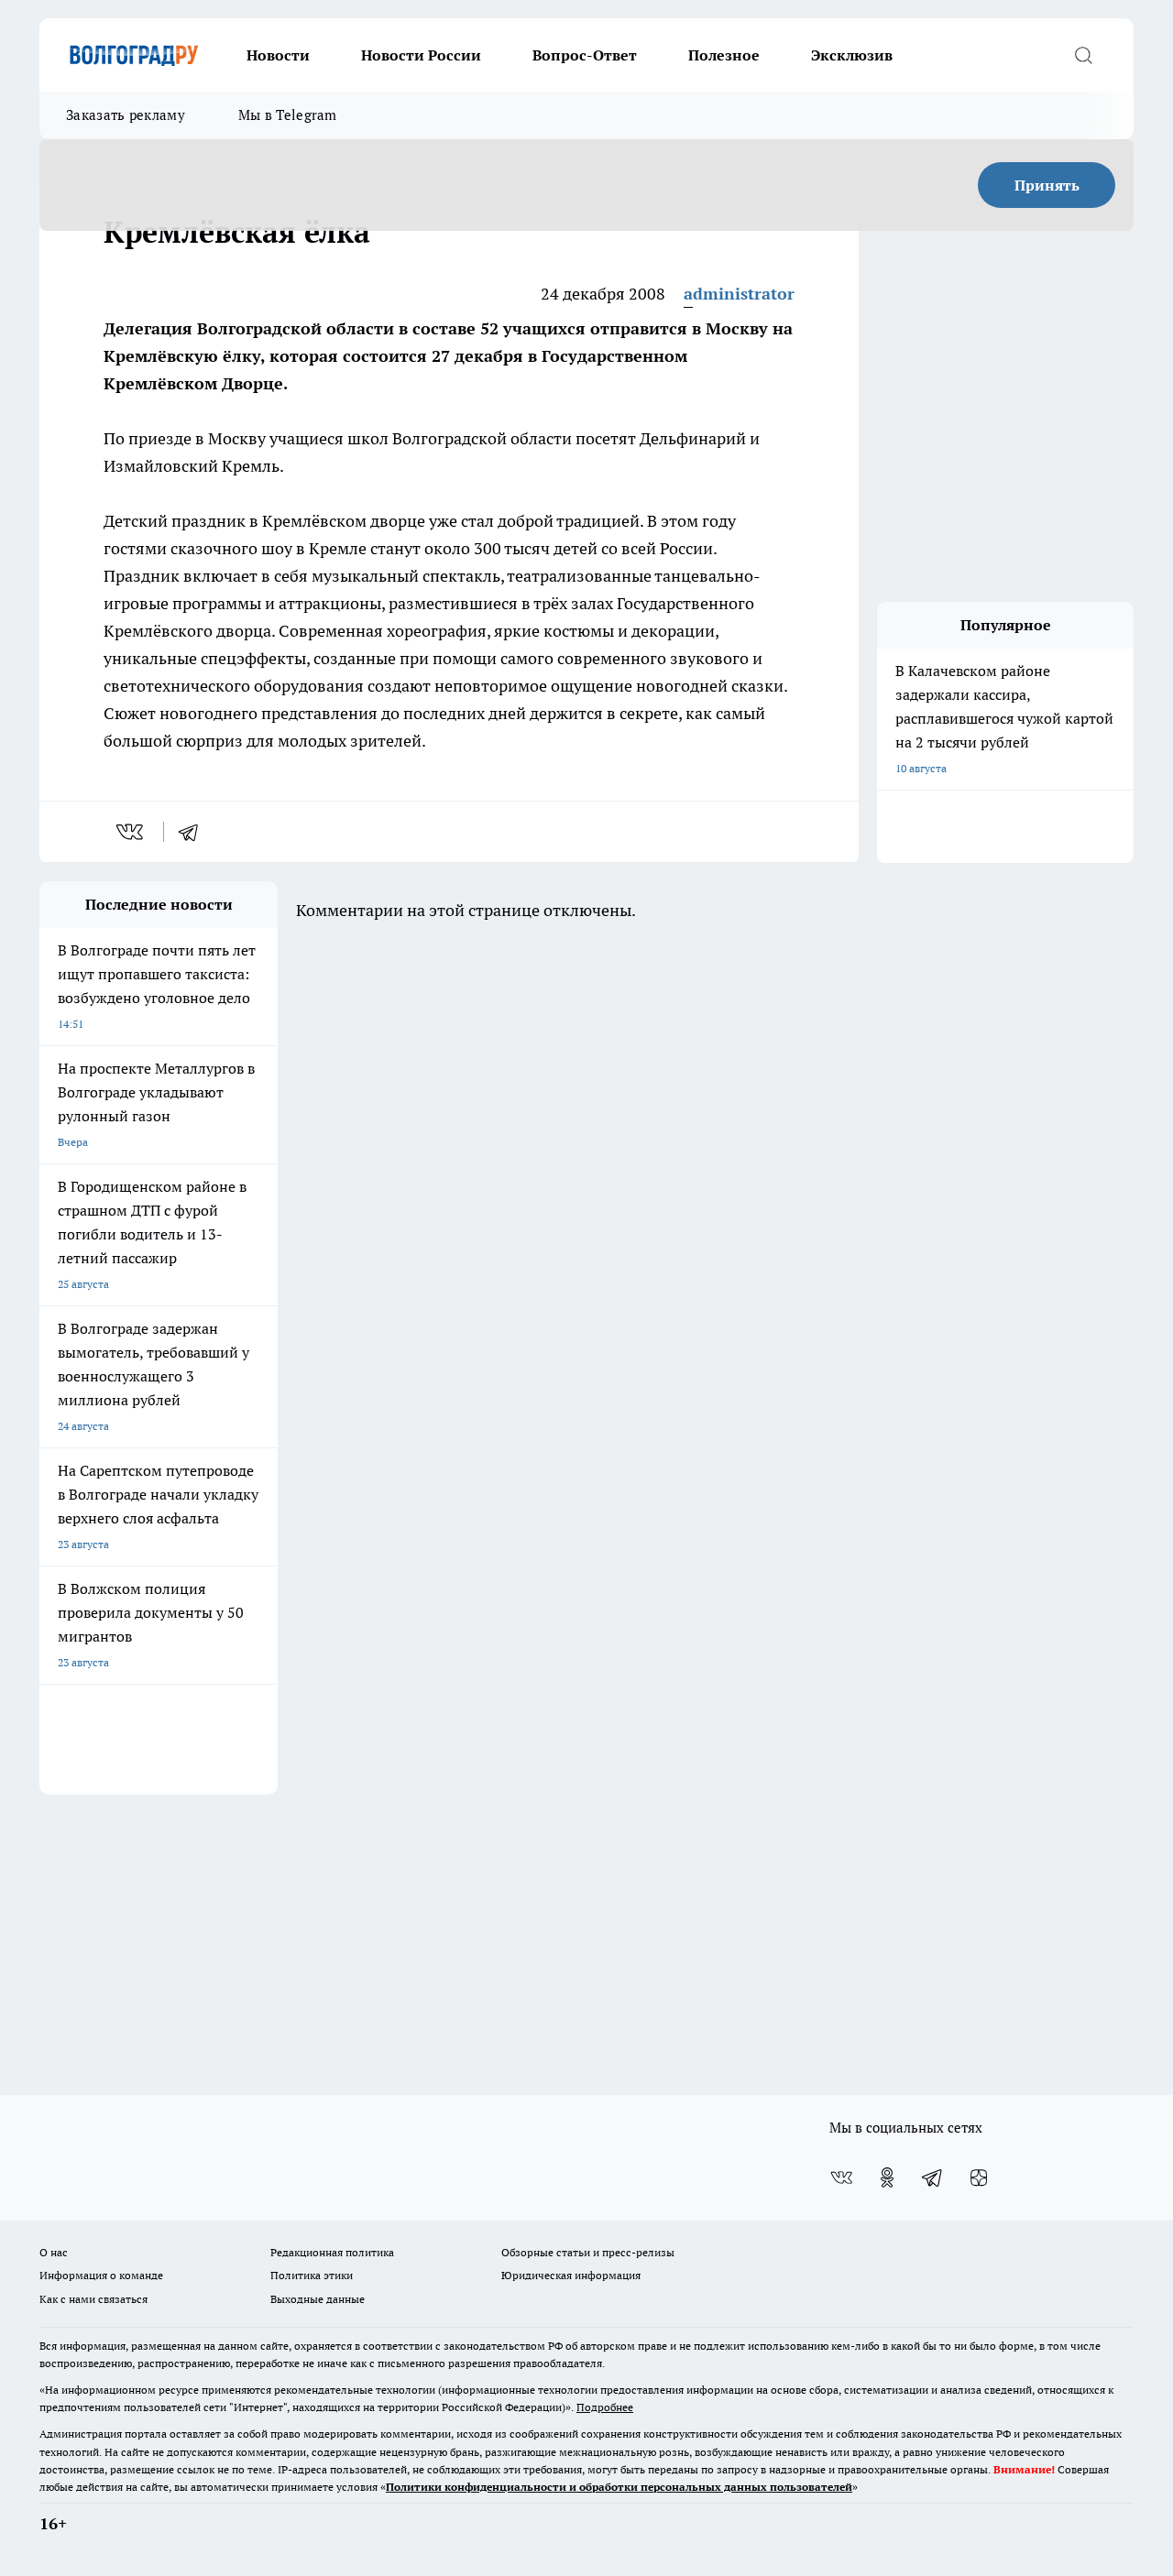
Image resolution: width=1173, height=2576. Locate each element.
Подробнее (605, 2407)
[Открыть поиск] (1083, 55)
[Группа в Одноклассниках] (887, 2178)
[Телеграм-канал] (933, 2178)
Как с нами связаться (93, 2299)
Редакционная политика (332, 2252)
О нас (54, 2252)
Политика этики (312, 2275)
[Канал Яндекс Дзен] (979, 2178)
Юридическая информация (571, 2275)
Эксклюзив (852, 55)
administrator (739, 294)
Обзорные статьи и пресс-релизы (588, 2252)
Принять (1047, 185)
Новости (278, 55)
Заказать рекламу (126, 115)
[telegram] (194, 832)
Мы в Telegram (288, 115)
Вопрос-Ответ (585, 55)
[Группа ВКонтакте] (841, 2178)
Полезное (724, 55)
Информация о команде (101, 2275)
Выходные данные (318, 2299)
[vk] (132, 832)
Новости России (421, 55)
